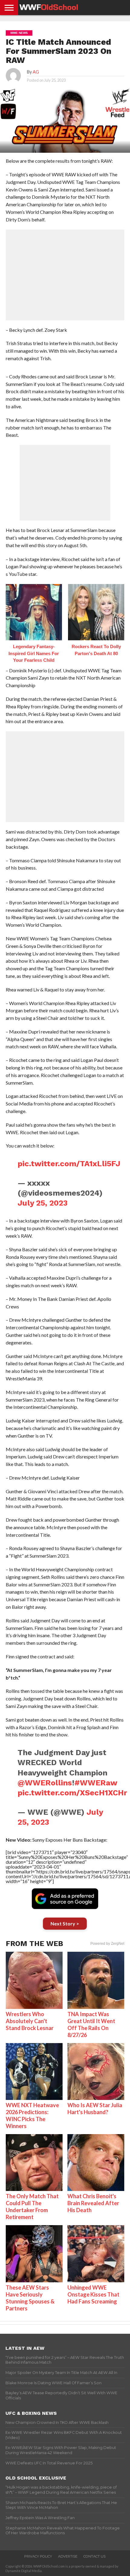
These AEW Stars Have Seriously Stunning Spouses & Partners (30, 2298)
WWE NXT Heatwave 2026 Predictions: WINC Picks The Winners (32, 2116)
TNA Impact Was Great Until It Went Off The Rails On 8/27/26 (91, 2024)
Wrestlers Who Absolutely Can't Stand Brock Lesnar (30, 2021)
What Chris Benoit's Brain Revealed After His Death (93, 2203)
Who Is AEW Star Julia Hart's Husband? (95, 2109)
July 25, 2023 (43, 1203)
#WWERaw (96, 1783)
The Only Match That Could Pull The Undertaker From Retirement (32, 2207)
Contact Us (94, 2556)
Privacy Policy (38, 2556)
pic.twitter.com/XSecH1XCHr (72, 1793)
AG (36, 72)
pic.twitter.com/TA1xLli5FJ (69, 1164)
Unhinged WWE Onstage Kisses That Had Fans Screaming (93, 2294)
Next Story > (65, 1923)
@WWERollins (45, 1783)
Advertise (68, 2556)
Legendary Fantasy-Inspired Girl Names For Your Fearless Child (34, 653)
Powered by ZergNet (107, 1944)
